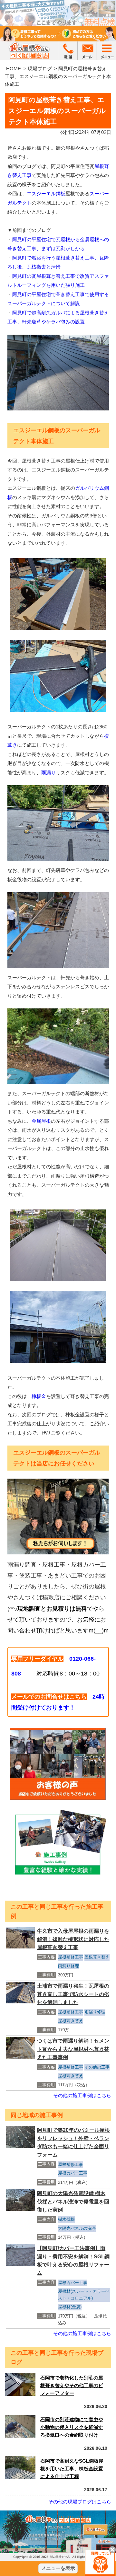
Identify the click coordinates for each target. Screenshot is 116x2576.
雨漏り (48, 773)
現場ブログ (40, 69)
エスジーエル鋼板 (46, 193)
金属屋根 (41, 1121)
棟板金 (39, 1396)
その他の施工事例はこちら (82, 2095)
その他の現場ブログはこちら (80, 2502)
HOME (14, 69)
